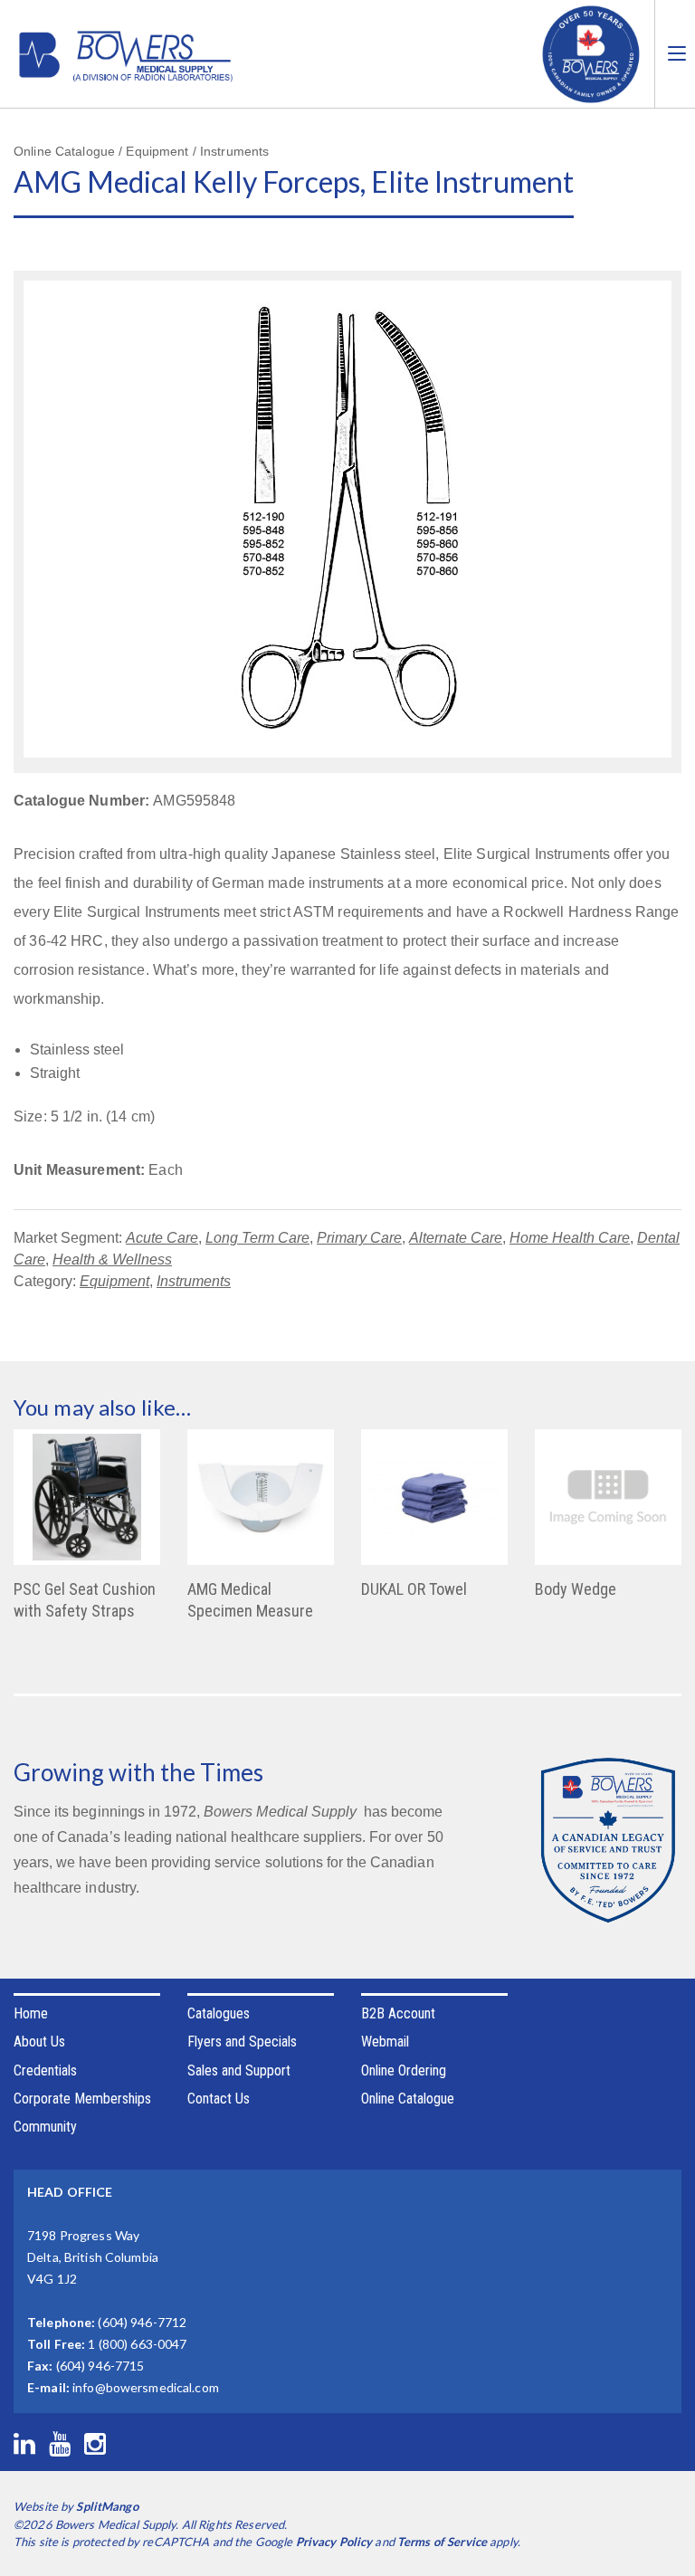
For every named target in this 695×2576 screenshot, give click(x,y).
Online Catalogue (408, 2099)
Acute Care (162, 1238)
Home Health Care (570, 1238)
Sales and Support (239, 2070)
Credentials (45, 2070)
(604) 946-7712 (142, 2322)
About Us (39, 2042)
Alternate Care (456, 1238)
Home (31, 2013)
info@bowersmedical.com (146, 2387)
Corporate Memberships (82, 2099)
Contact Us (219, 2099)
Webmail (385, 2042)
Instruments (194, 1281)
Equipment (114, 1281)
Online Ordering (404, 2070)
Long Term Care (257, 1238)
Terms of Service (442, 2542)
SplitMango (107, 2506)
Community (45, 2127)
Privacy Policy (334, 2542)
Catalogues (219, 2013)
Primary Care (359, 1238)
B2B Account (398, 2013)
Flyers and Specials (242, 2042)
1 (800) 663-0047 (137, 2344)
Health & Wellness (112, 1259)
